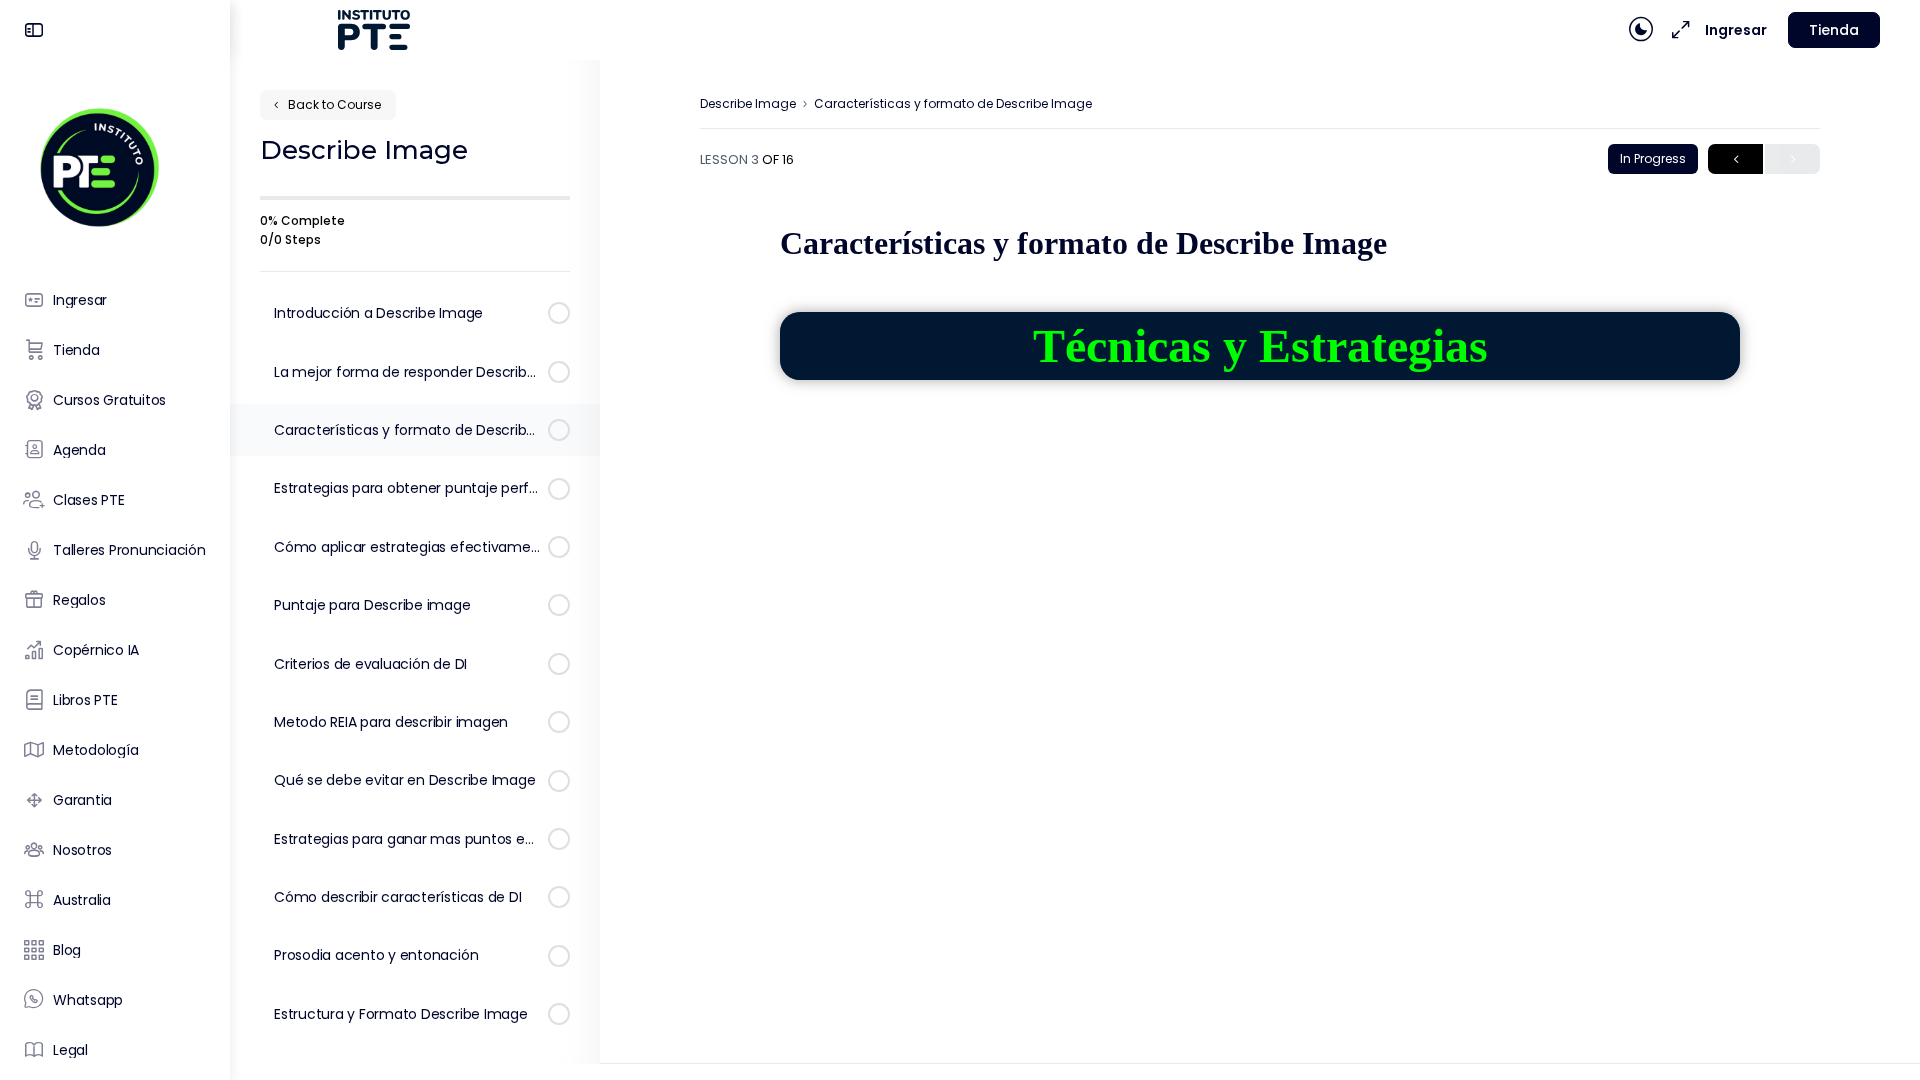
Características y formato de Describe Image (953, 103)
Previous (1735, 159)
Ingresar (1736, 30)
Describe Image (748, 103)
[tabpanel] (1260, 546)
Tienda (1834, 30)
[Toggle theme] (1641, 30)
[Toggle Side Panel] (34, 30)
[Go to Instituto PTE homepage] (97, 166)
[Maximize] (1677, 30)
